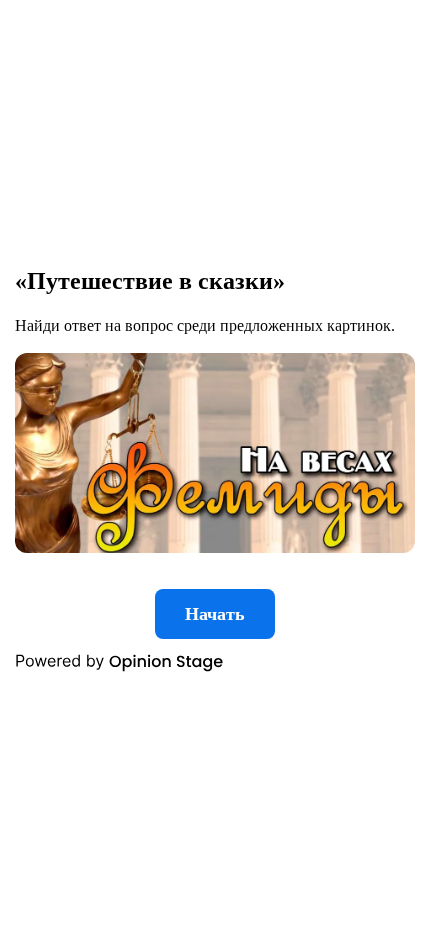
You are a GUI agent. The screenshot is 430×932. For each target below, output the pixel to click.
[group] (215, 466)
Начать (215, 614)
